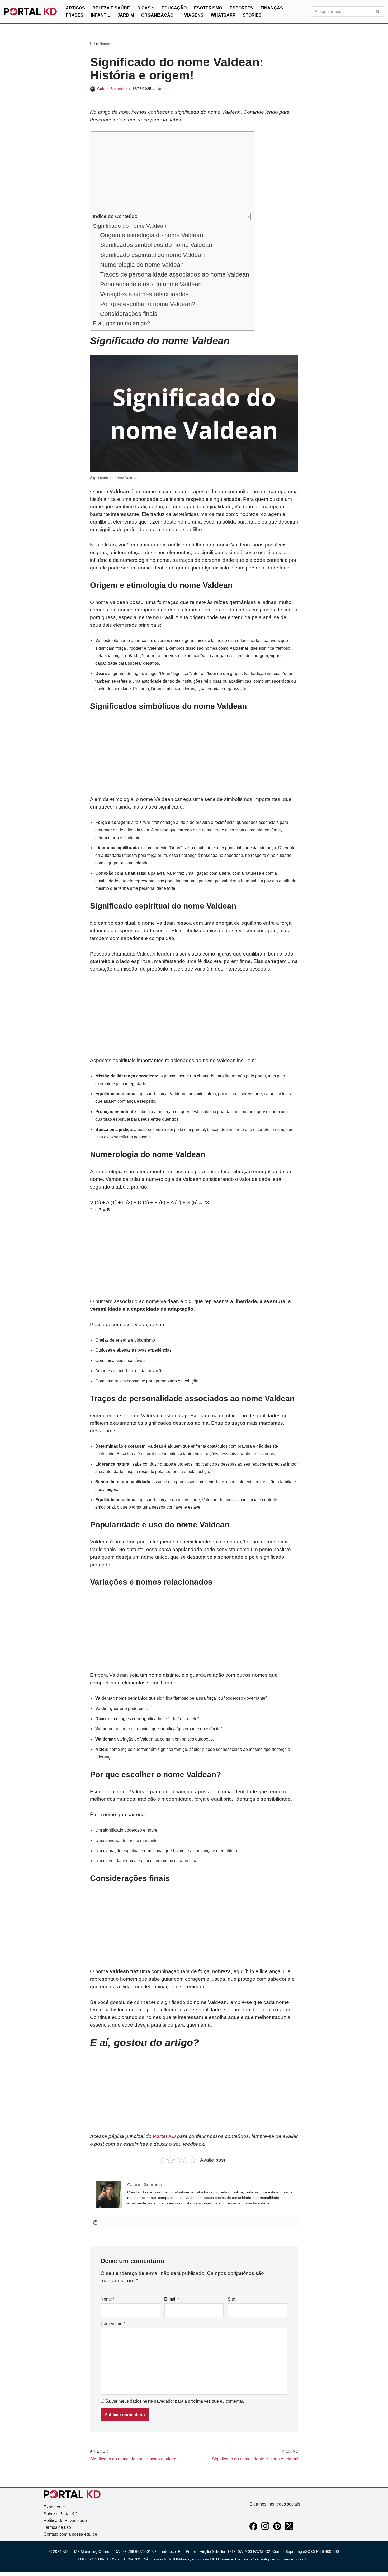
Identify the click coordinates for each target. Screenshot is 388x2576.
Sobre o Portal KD (61, 2514)
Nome (108, 2299)
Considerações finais (129, 314)
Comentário (113, 2324)
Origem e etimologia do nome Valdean (152, 235)
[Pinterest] (277, 2529)
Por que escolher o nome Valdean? (148, 304)
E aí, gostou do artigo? (122, 323)
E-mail (172, 2299)
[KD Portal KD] (30, 12)
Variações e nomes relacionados (144, 294)
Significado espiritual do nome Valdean (152, 255)
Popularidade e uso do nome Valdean (151, 284)
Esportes (241, 8)
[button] (153, 8)
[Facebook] (253, 2529)
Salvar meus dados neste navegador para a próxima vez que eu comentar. (175, 2401)
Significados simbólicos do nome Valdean (156, 245)
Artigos (75, 8)
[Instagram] (95, 2223)
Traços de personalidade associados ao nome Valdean (175, 274)
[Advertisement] (171, 173)
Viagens (194, 15)
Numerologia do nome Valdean (142, 265)
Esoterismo (208, 8)
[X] (289, 2529)
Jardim (126, 15)
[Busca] (378, 12)
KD (93, 44)
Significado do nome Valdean (130, 226)
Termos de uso (57, 2527)
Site (231, 2299)
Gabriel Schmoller (112, 89)
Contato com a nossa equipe (70, 2534)
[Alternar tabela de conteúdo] (243, 217)
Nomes (105, 44)
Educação (174, 8)
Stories (252, 15)
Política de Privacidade (65, 2520)
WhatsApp (223, 15)
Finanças (272, 8)
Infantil (100, 15)
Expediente (54, 2507)
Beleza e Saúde (111, 8)
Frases (75, 15)
